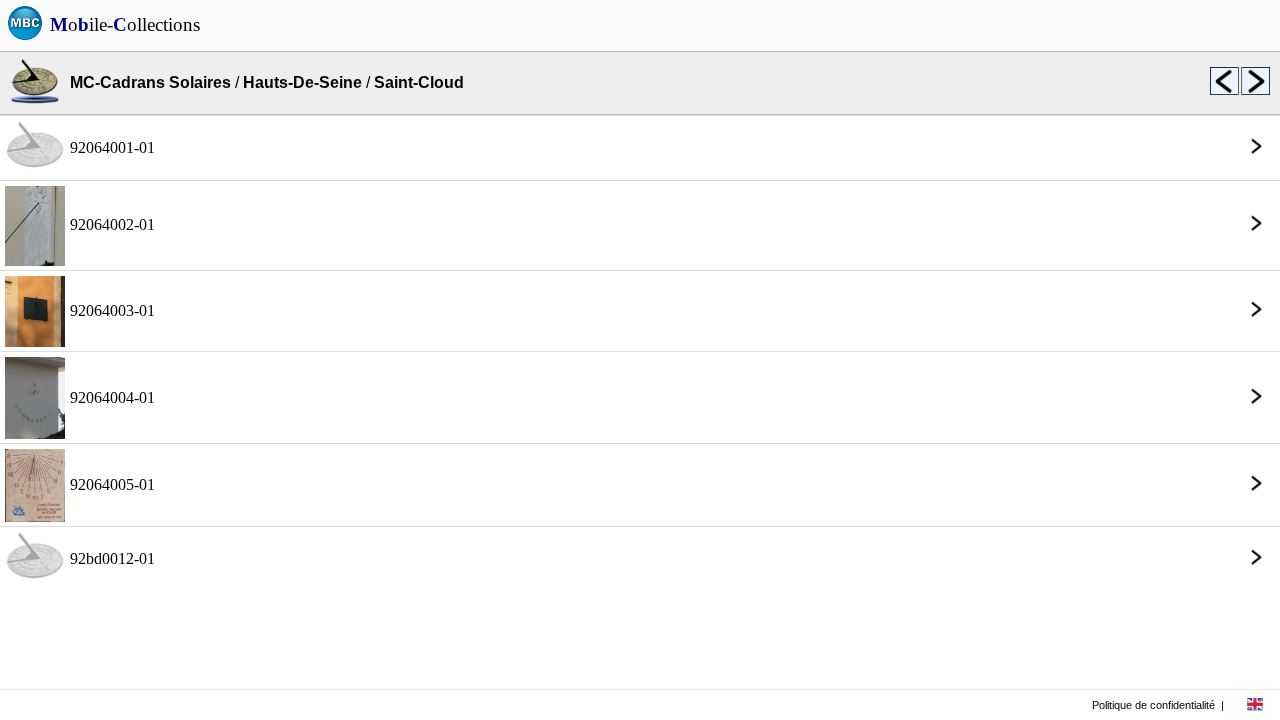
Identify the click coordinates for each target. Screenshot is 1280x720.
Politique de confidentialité (1153, 705)
